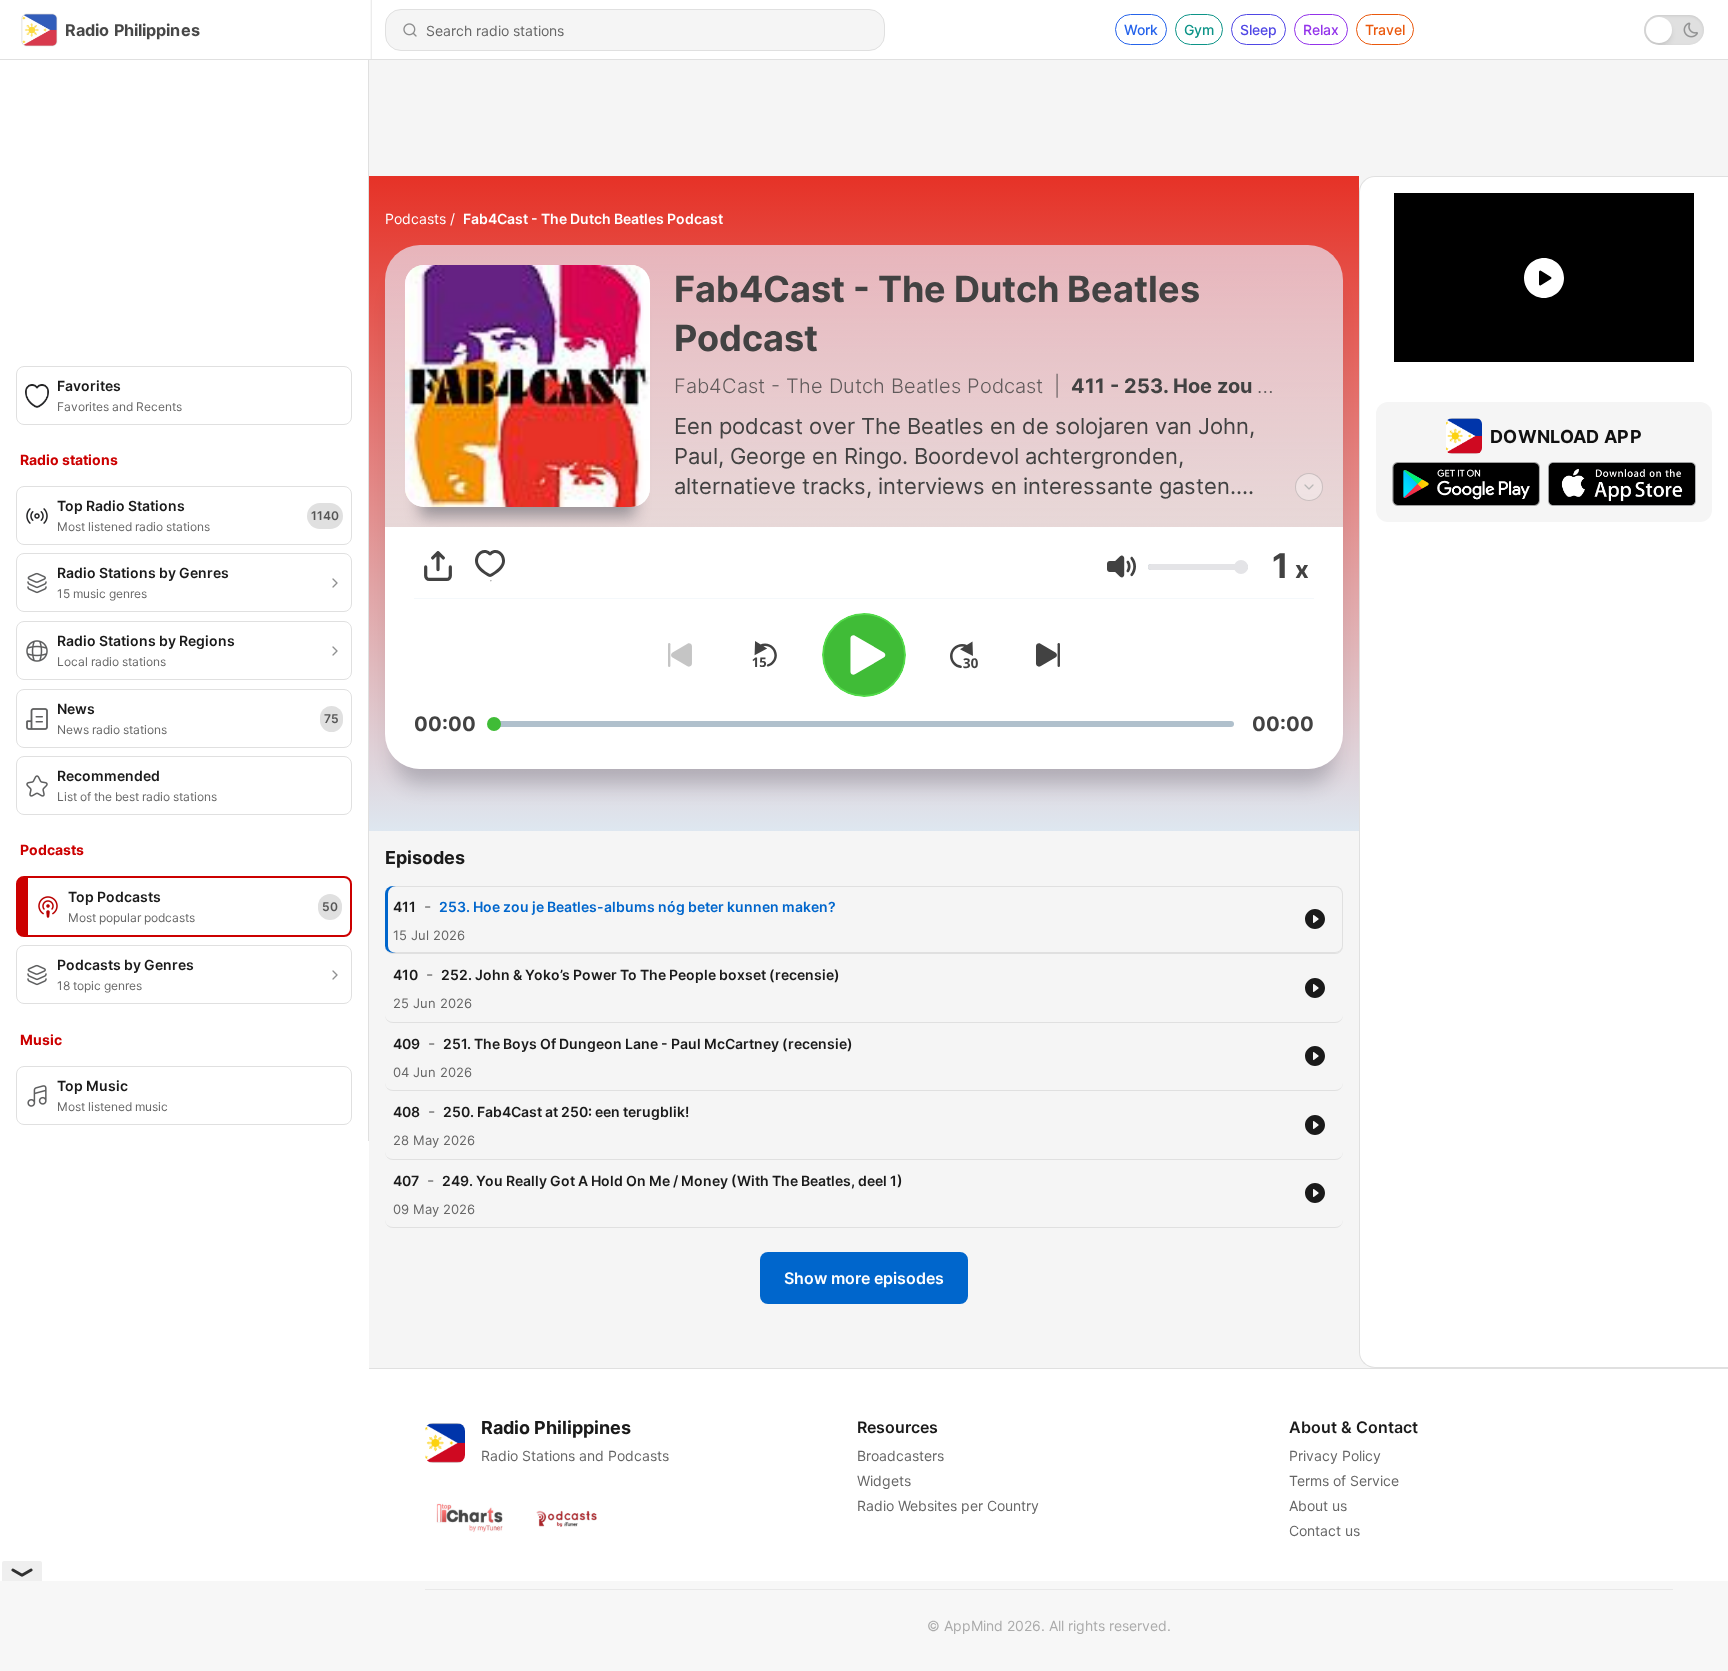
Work (1141, 29)
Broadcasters (900, 1455)
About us (1318, 1505)
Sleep (1258, 29)
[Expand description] (1309, 487)
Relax (1321, 29)
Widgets (884, 1480)
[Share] (438, 566)
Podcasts (415, 218)
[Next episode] (1044, 655)
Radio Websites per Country (948, 1505)
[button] (1121, 566)
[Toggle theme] (1674, 30)
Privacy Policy (1335, 1455)
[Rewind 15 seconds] (764, 655)
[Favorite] (490, 566)
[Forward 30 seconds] (964, 655)
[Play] (864, 655)
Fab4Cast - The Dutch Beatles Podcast (593, 218)
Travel (1385, 29)
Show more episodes (864, 1278)
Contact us (1324, 1530)
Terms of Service (1344, 1480)
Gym (1199, 29)
